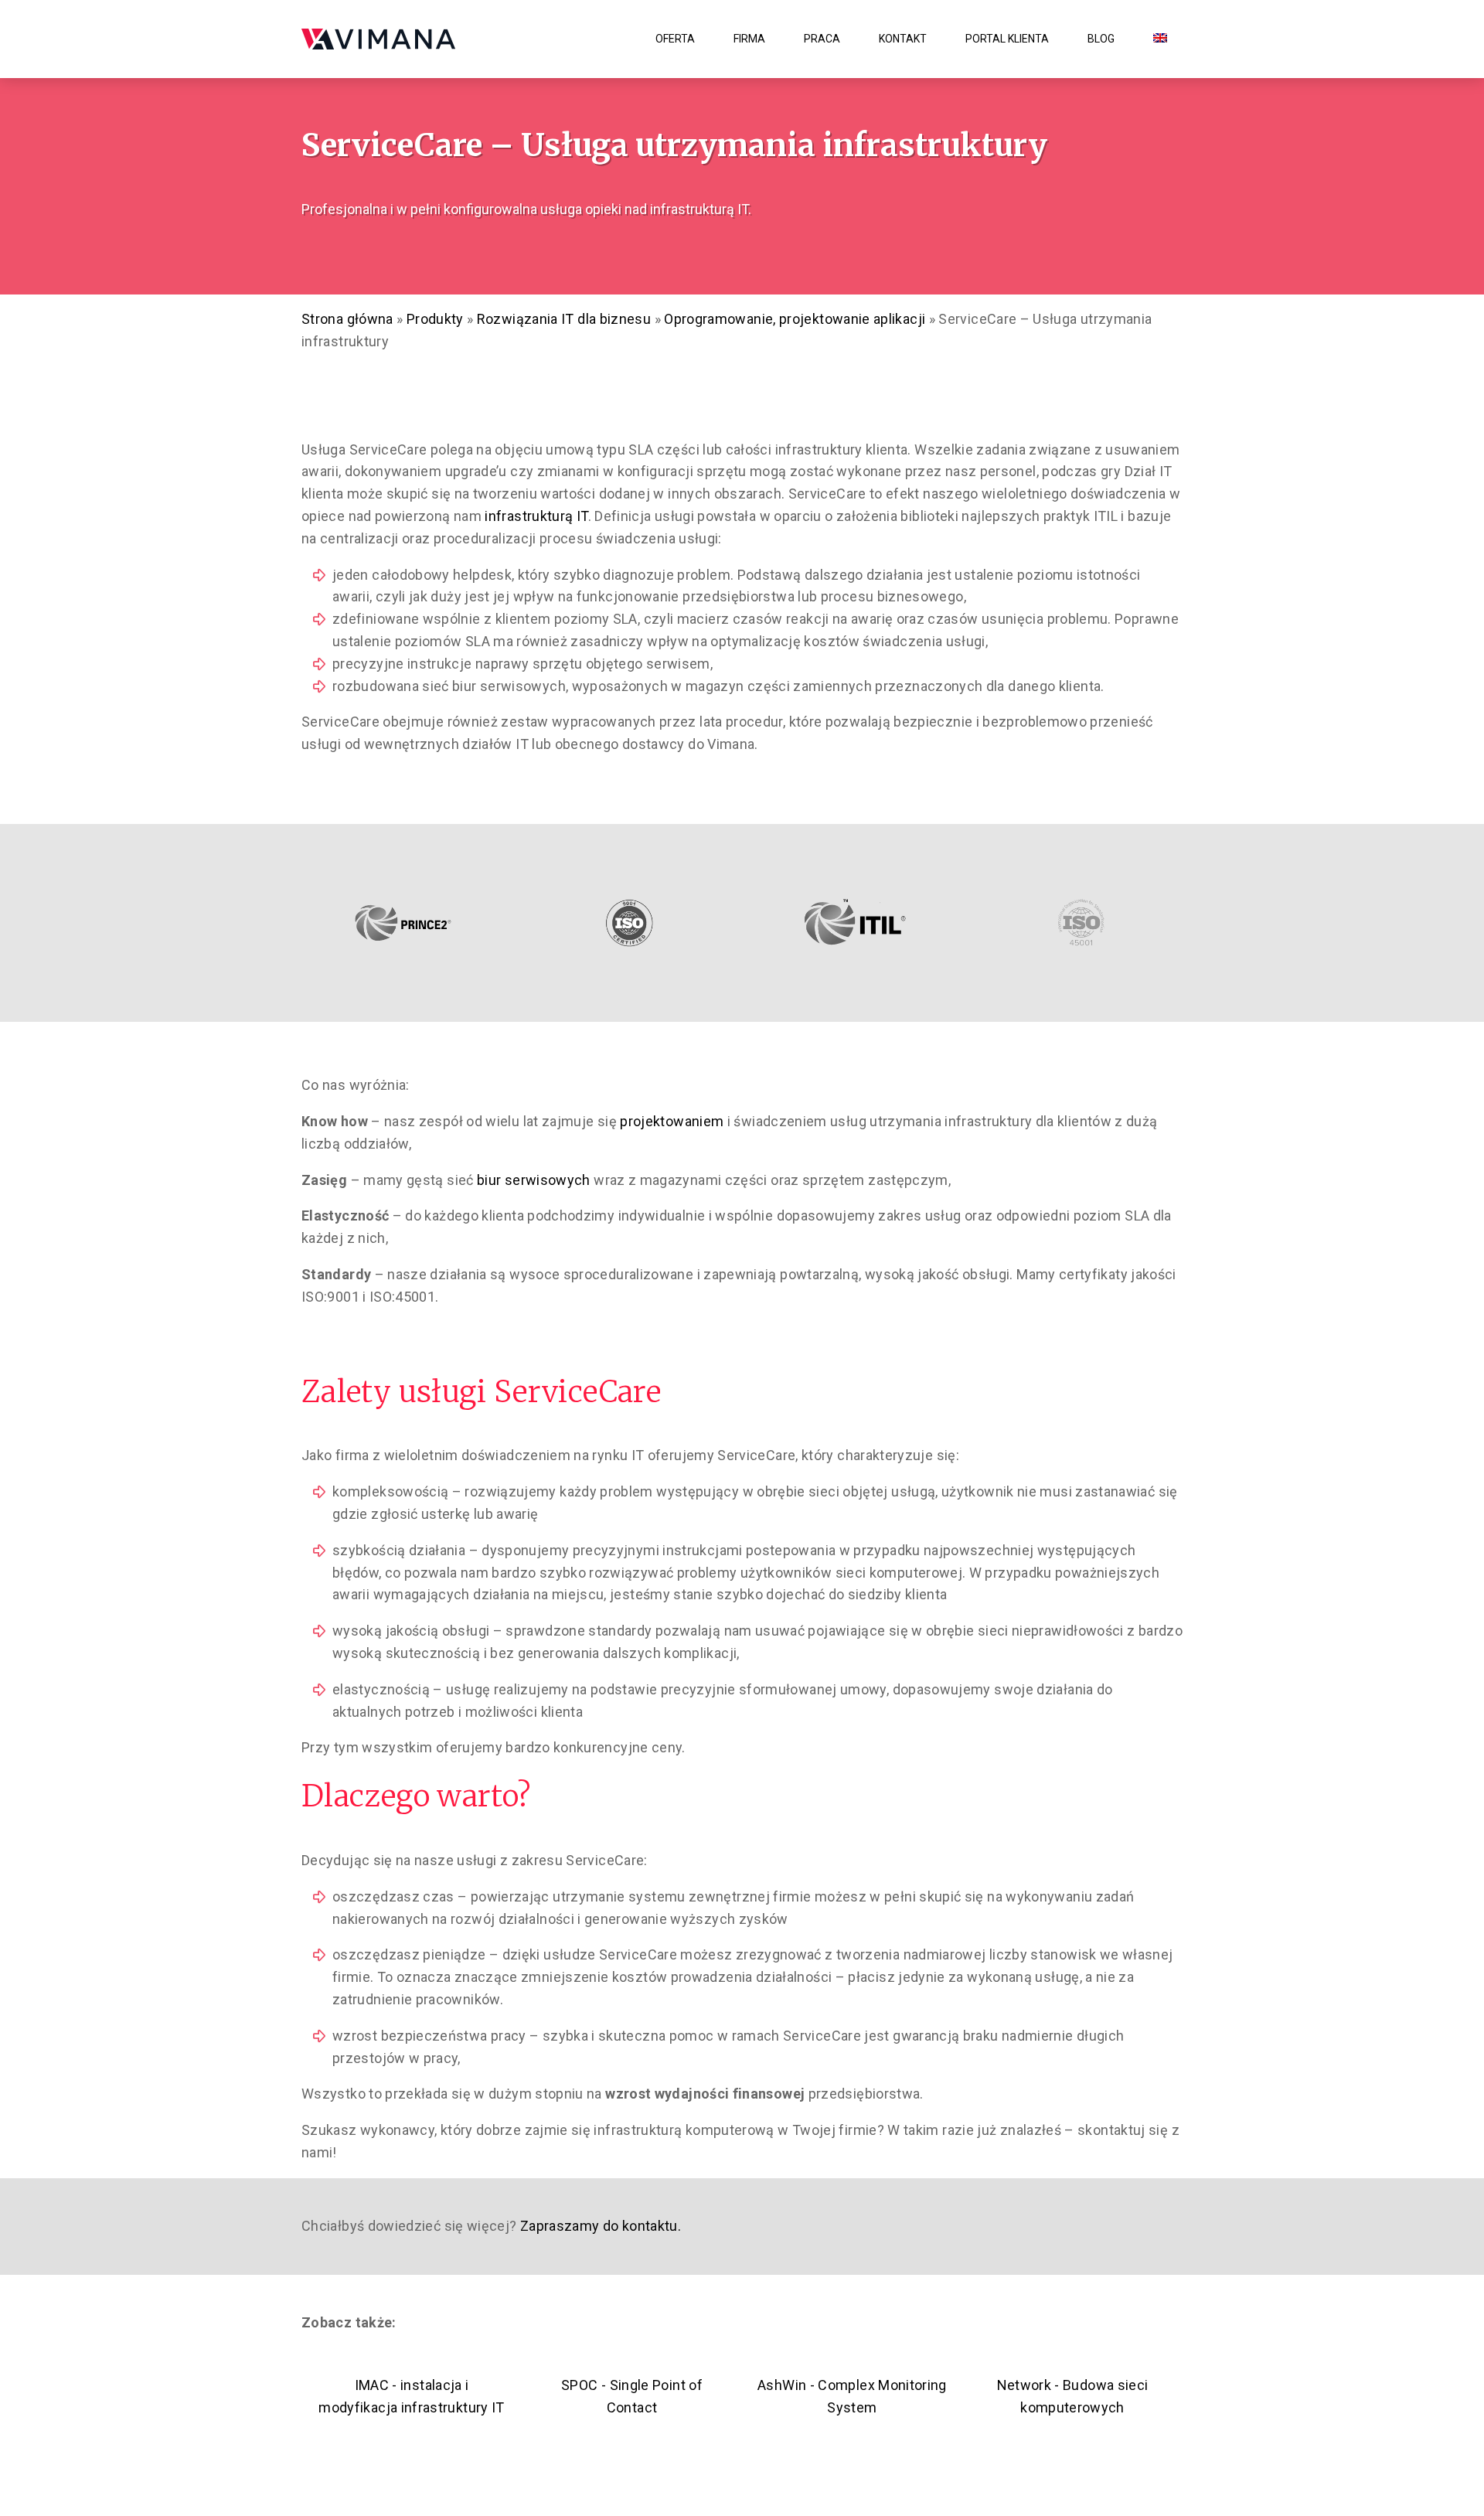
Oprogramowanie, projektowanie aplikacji (795, 319)
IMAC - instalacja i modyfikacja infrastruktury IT (411, 2396)
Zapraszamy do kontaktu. (599, 2226)
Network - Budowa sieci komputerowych (1073, 2396)
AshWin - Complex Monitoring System (852, 2396)
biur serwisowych (534, 1180)
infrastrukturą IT (536, 516)
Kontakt (903, 39)
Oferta (675, 39)
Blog (1101, 39)
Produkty (435, 319)
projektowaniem (672, 1121)
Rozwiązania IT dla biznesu (564, 319)
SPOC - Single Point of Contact (632, 2396)
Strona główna (347, 319)
